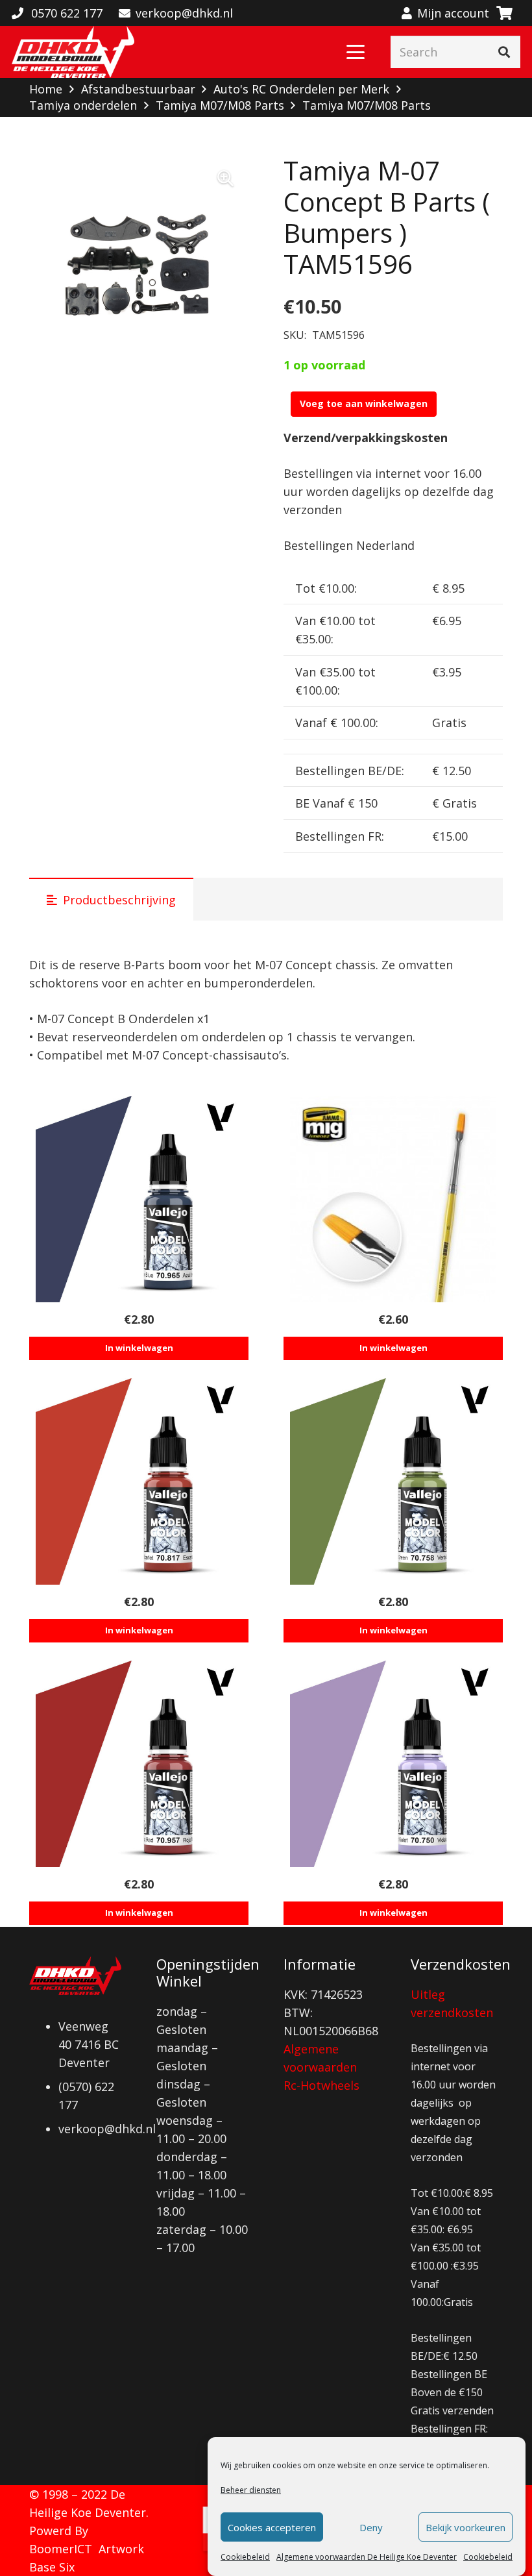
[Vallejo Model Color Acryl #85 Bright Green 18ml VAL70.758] (393, 1481)
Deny (371, 2527)
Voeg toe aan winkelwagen (364, 403)
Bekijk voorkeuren (465, 2527)
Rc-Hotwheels (321, 2085)
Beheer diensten (251, 2490)
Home (46, 89)
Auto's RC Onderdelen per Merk (301, 89)
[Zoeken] (504, 52)
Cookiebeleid (245, 2557)
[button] (356, 52)
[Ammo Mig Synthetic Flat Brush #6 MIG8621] (393, 1199)
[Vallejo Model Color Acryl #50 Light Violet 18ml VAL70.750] (393, 1764)
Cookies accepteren (272, 2527)
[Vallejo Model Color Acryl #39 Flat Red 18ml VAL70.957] (139, 1764)
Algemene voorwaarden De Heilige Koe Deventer (367, 2557)
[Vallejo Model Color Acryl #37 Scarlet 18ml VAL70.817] (139, 1481)
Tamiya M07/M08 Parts (220, 105)
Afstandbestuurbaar (138, 89)
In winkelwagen (139, 1348)
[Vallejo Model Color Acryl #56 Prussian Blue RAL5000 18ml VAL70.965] (139, 1199)
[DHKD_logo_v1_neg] (73, 52)
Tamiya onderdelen (83, 105)
